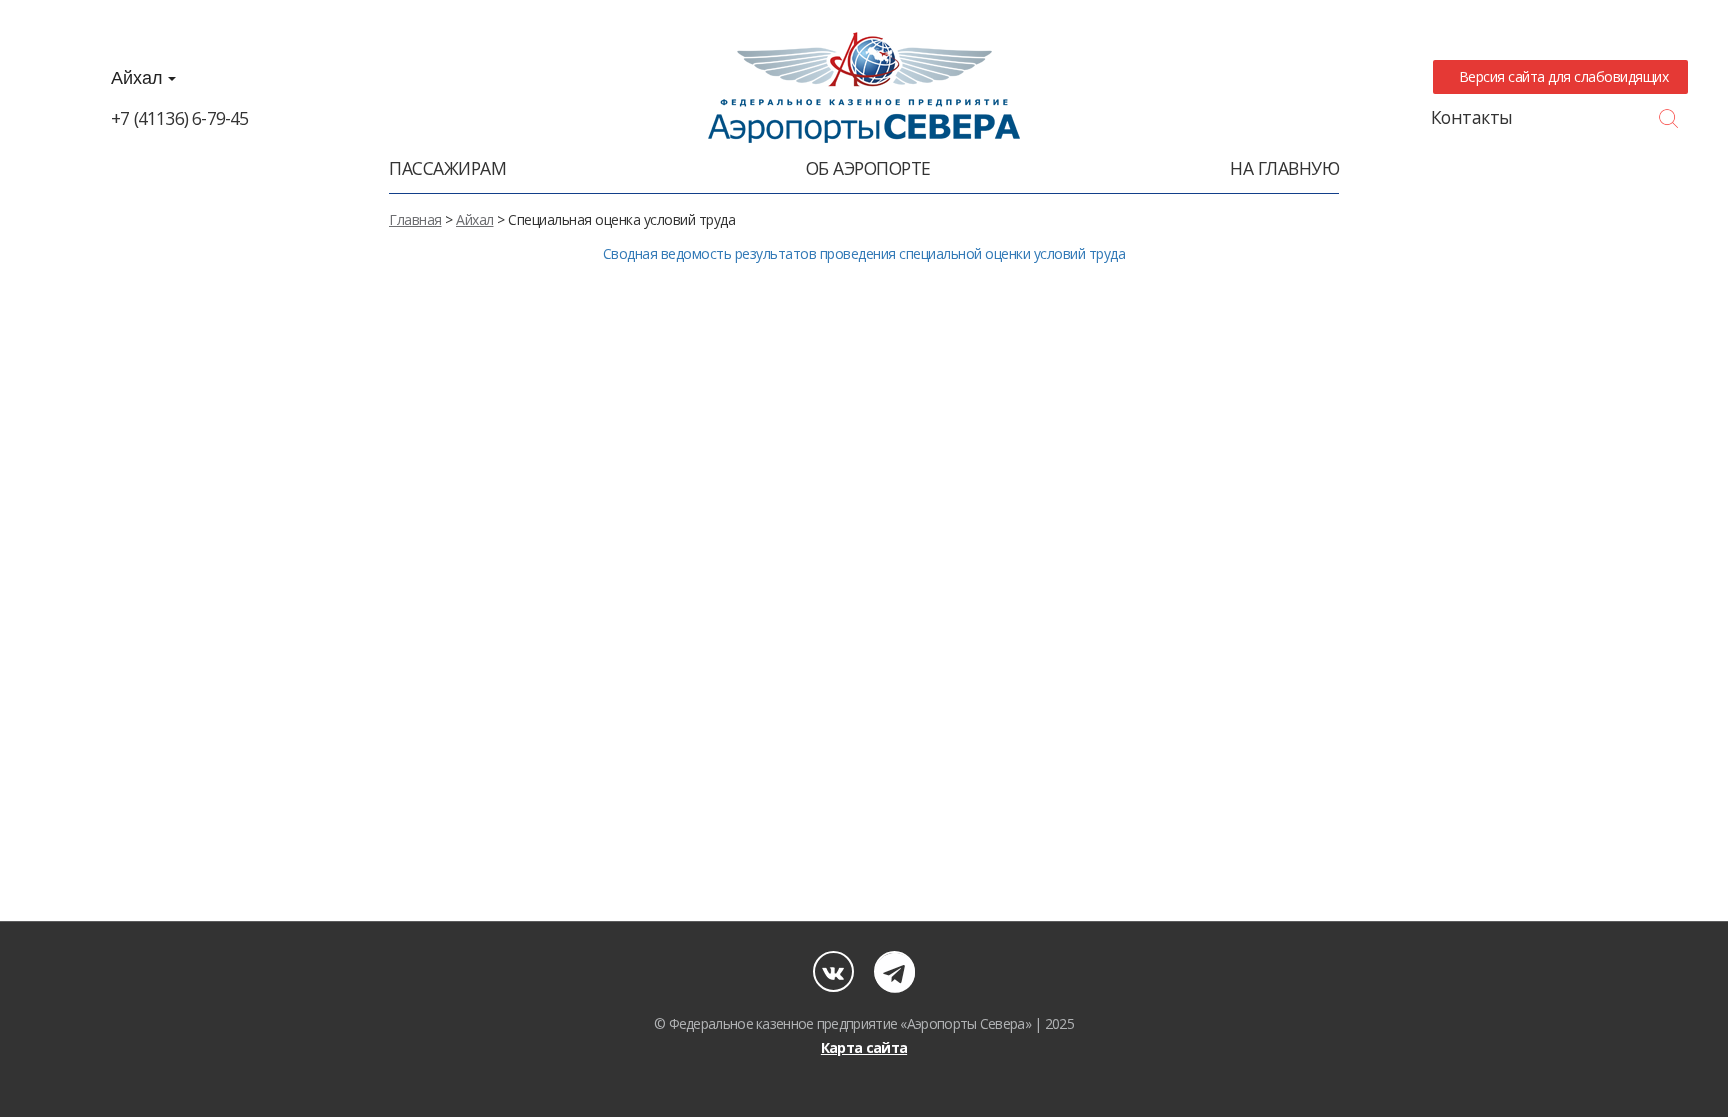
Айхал (139, 78)
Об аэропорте (868, 168)
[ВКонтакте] (833, 971)
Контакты (1472, 117)
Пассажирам (447, 168)
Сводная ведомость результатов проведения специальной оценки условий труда (864, 253)
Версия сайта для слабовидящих (1560, 76)
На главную (1284, 168)
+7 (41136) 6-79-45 (180, 118)
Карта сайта (864, 1047)
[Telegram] (894, 971)
